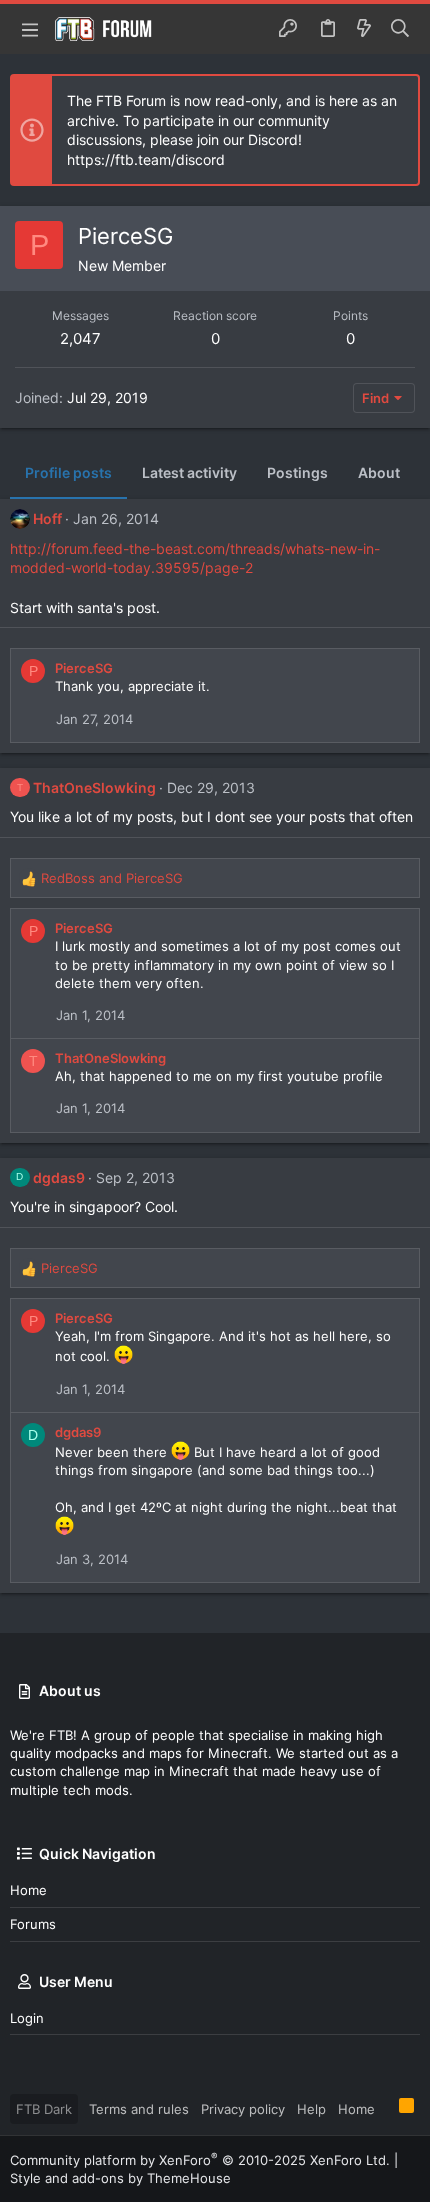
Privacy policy (243, 2109)
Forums (33, 1924)
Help (311, 2109)
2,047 (80, 338)
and (112, 878)
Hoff (47, 518)
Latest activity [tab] (189, 472)
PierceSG (84, 668)
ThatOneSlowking (94, 787)
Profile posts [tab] (68, 472)
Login (27, 2018)
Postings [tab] (297, 472)
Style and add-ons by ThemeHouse (120, 2178)
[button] (30, 29)
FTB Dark (44, 2109)
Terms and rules (139, 2109)
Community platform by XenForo (200, 2160)
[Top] (387, 2108)
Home (28, 1890)
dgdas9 (59, 1177)
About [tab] (379, 472)
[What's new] (364, 29)
